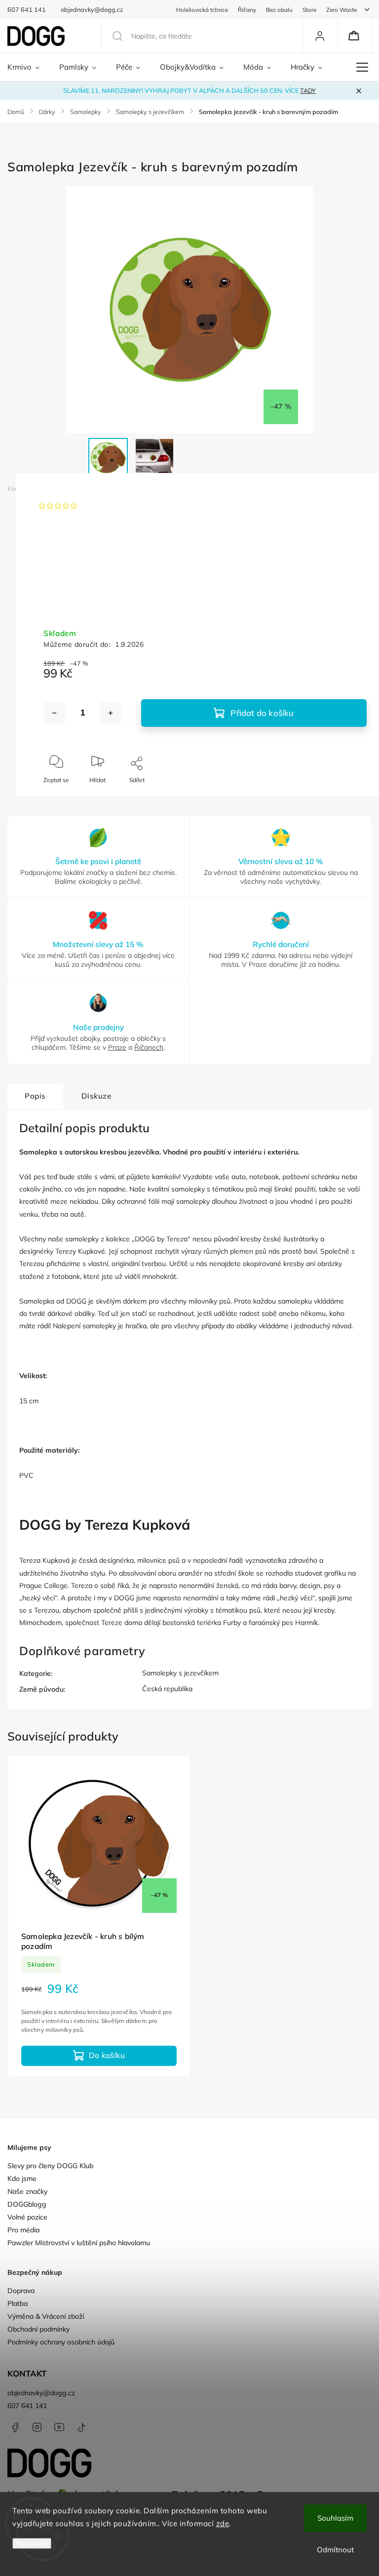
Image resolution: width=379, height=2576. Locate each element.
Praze (117, 1047)
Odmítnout (335, 2550)
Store (309, 10)
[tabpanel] (99, 1916)
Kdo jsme (22, 2179)
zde (223, 2523)
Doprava (21, 2291)
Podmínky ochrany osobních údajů (61, 2342)
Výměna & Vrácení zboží (46, 2316)
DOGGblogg (27, 2204)
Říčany (247, 10)
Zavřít (351, 796)
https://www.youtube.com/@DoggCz (59, 2427)
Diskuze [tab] (96, 1096)
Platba (18, 2303)
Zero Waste (341, 10)
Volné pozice (27, 2217)
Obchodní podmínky (38, 2329)
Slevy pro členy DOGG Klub (50, 2166)
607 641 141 (27, 2406)
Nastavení (32, 2543)
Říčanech (149, 1047)
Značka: (59, 489)
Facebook (15, 2427)
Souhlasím (335, 2518)
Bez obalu (279, 10)
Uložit (66, 809)
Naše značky (27, 2191)
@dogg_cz (81, 2427)
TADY (308, 90)
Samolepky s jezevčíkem (180, 1673)
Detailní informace (68, 579)
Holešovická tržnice (202, 10)
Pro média (23, 2230)
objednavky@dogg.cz (41, 2393)
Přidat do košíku (262, 713)
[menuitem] (28, 67)
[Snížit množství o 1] (54, 713)
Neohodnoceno (105, 506)
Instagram (37, 2427)
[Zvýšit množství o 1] (111, 713)
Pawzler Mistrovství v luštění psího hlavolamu (79, 2243)
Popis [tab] (35, 1096)
